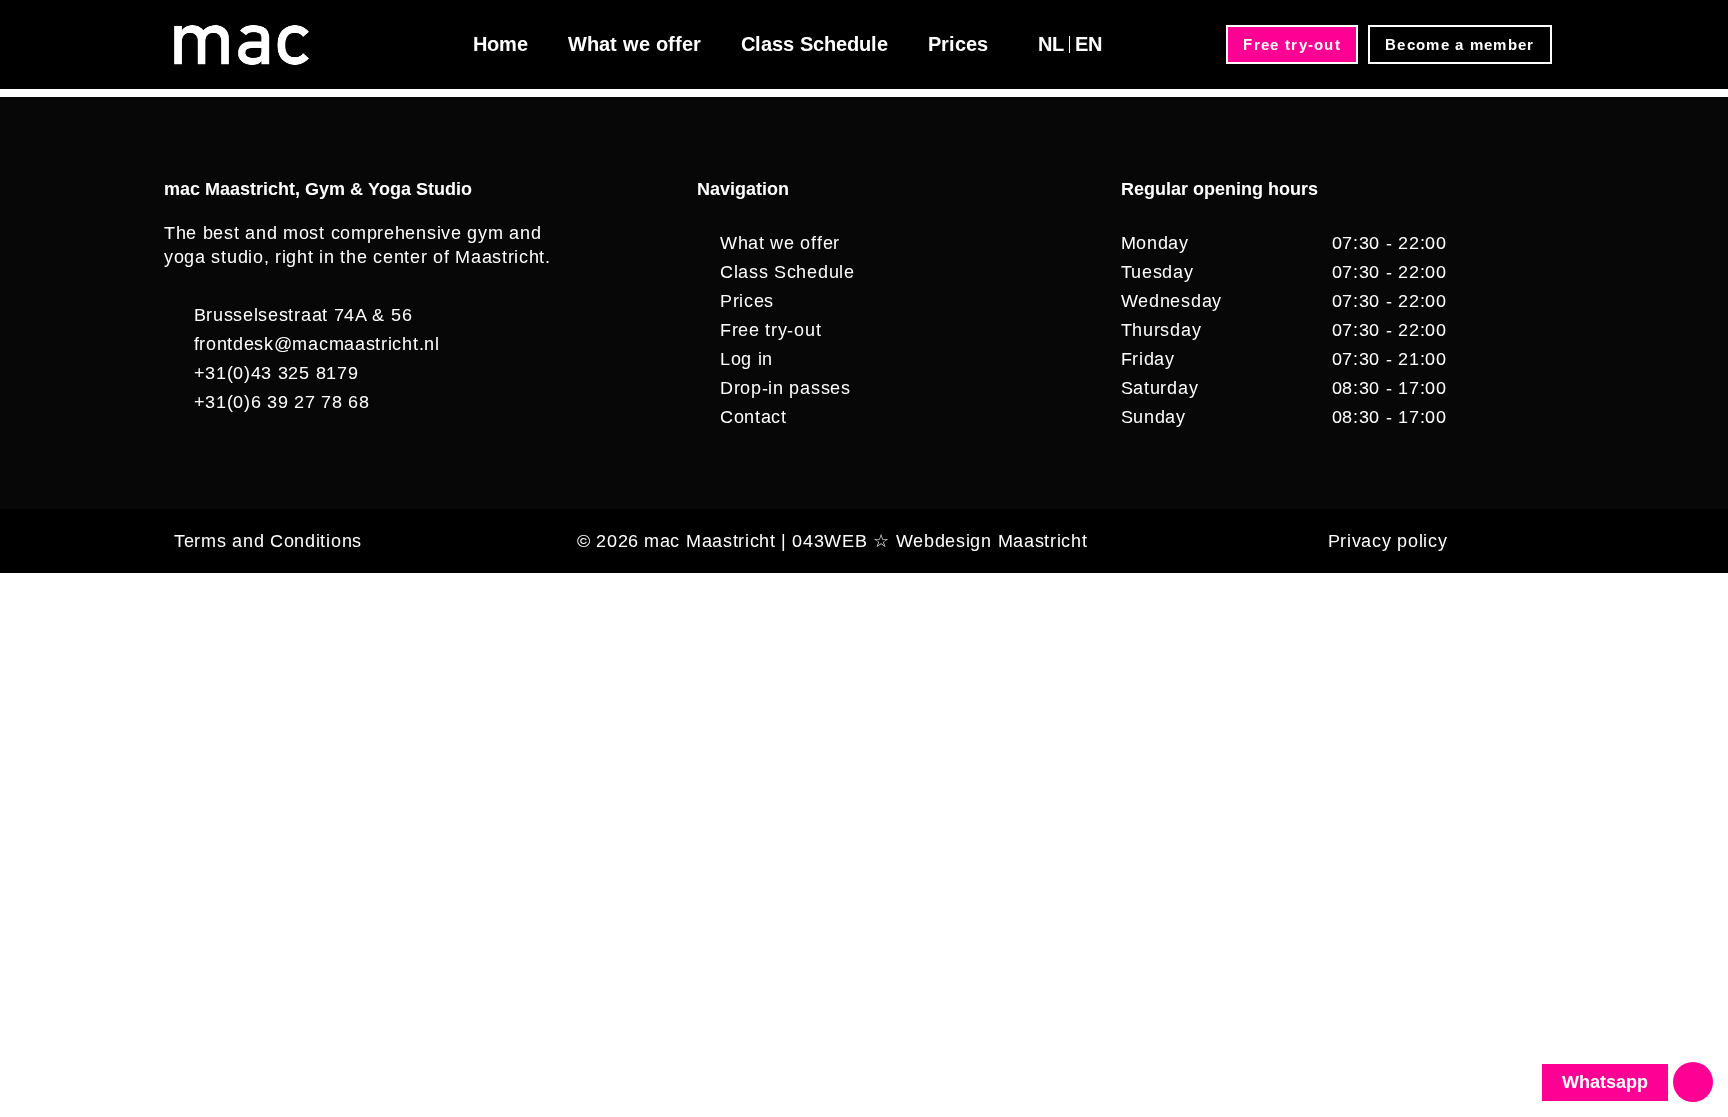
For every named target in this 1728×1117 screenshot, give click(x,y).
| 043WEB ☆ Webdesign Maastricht (934, 541)
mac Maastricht (710, 541)
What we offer (634, 44)
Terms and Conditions (268, 541)
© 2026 (608, 541)
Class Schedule (814, 44)
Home (500, 44)
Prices (958, 44)
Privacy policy (1388, 541)
